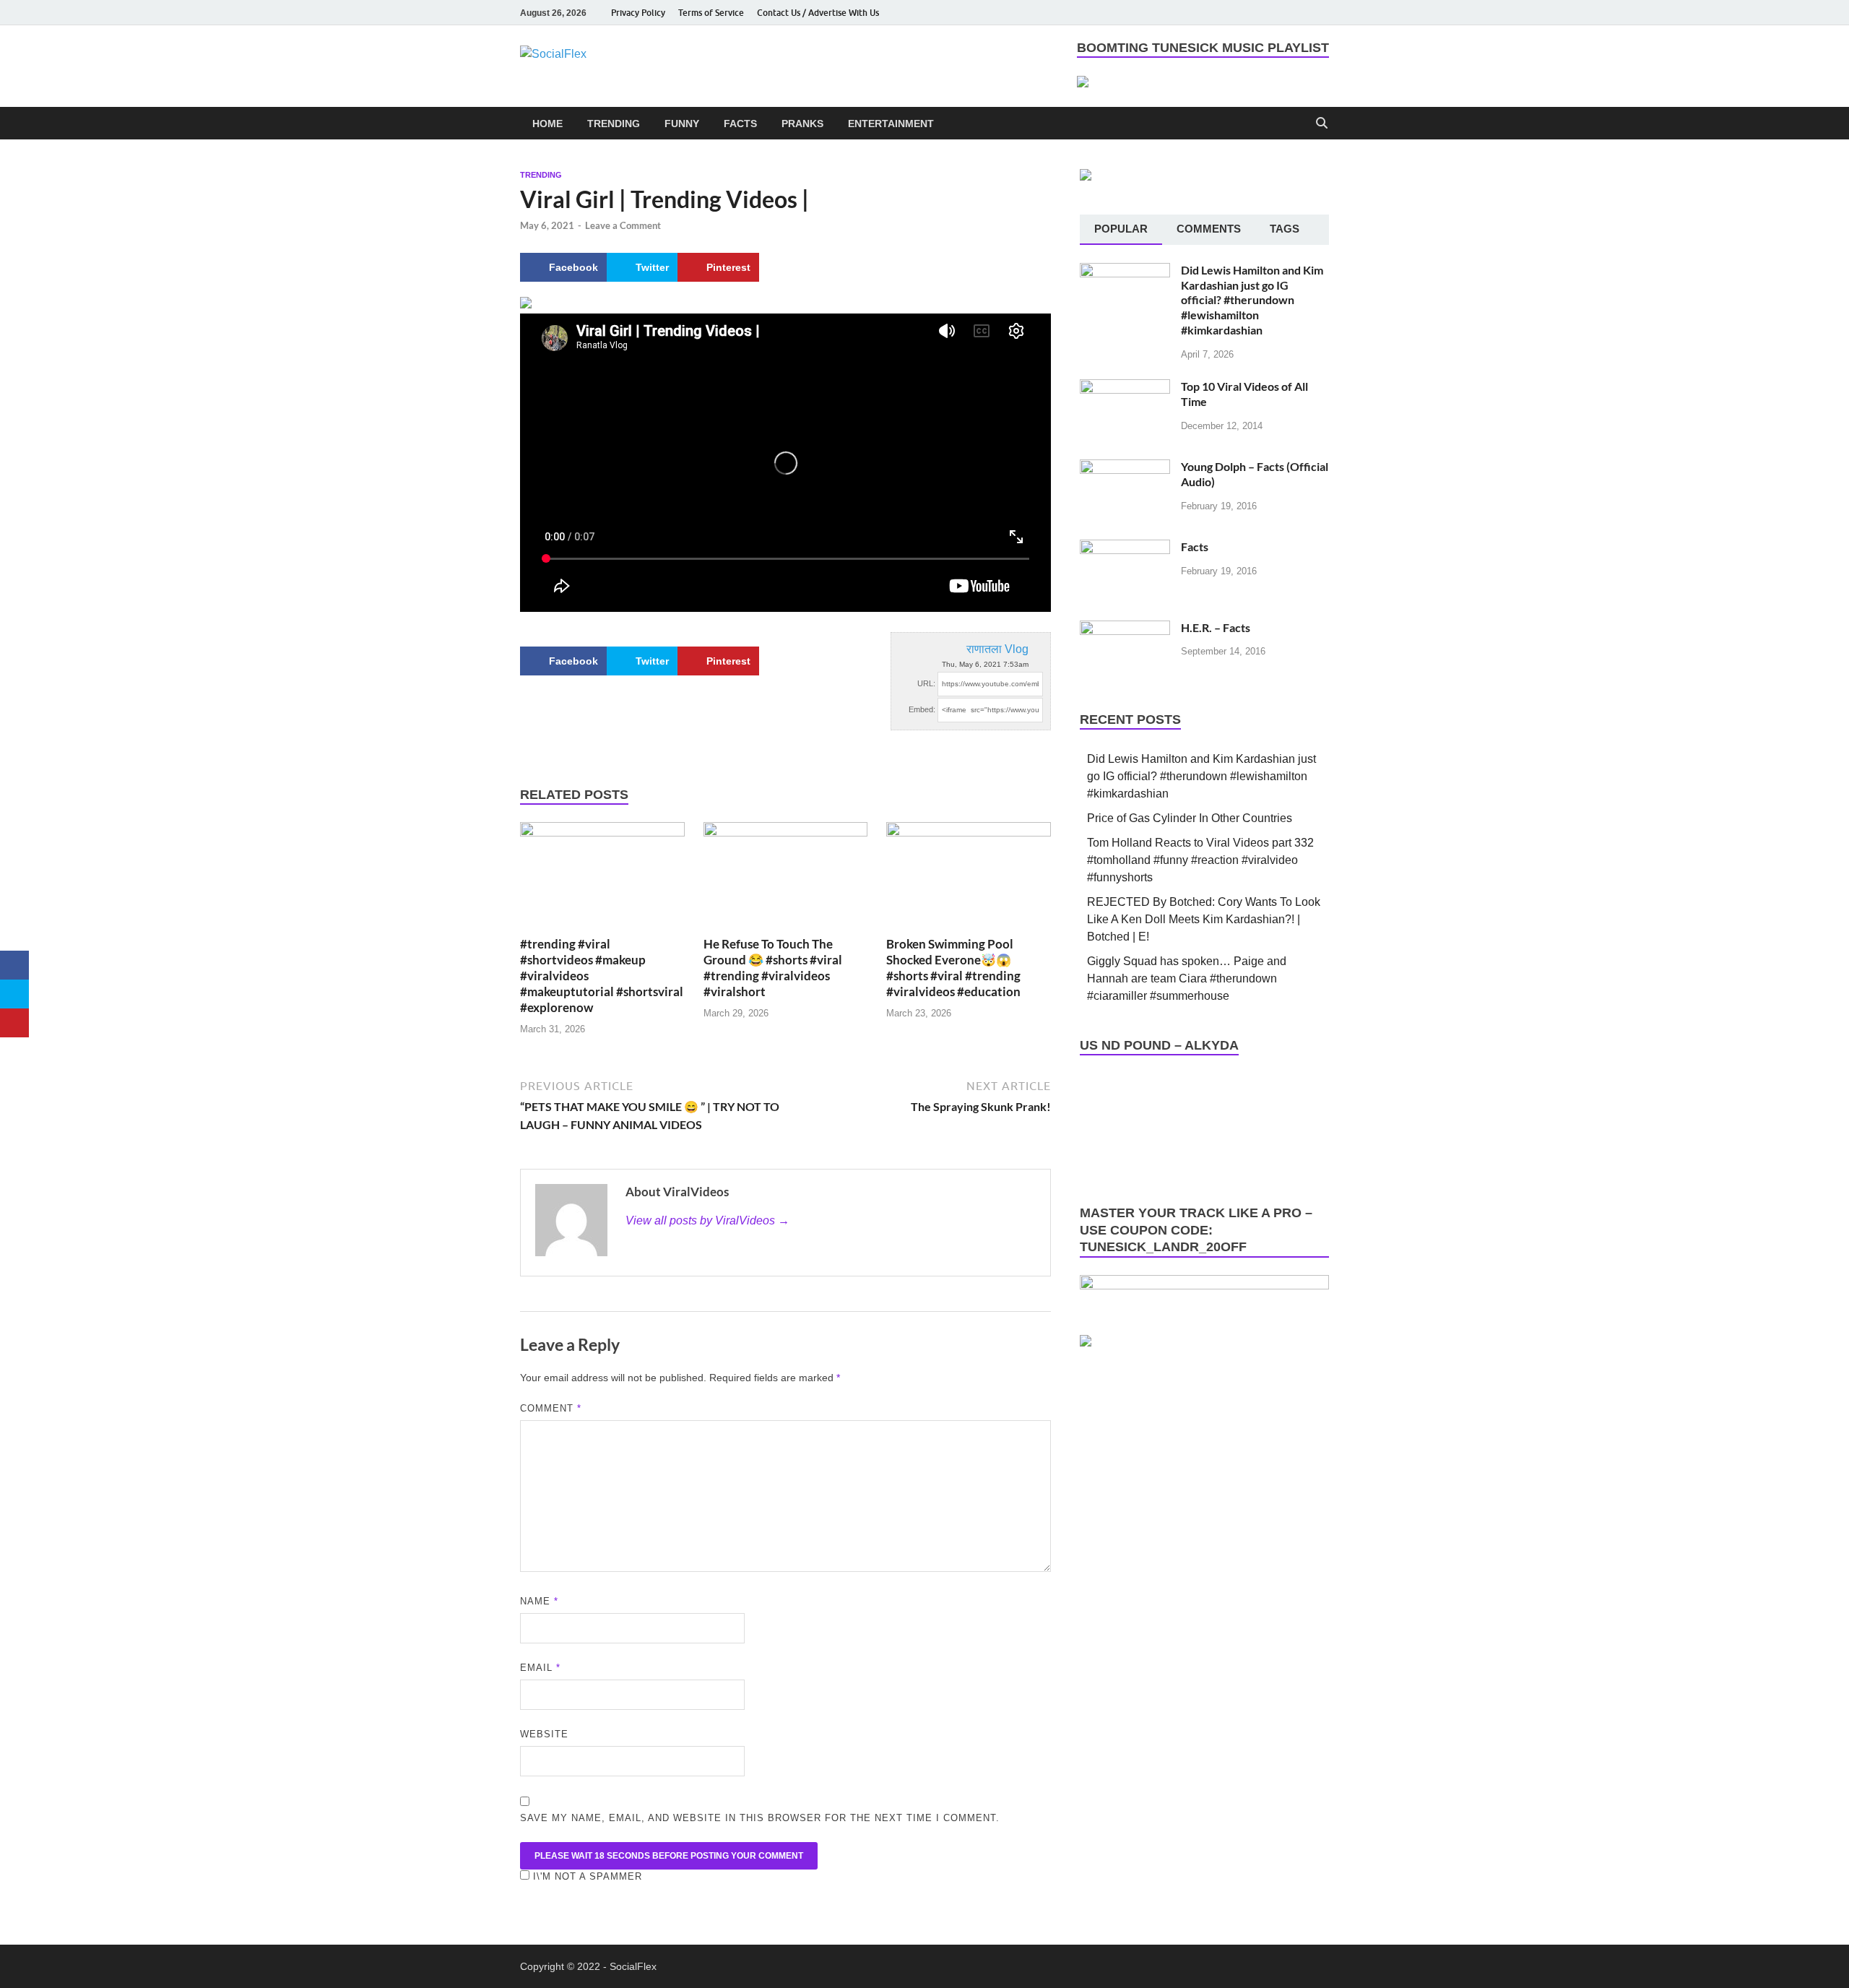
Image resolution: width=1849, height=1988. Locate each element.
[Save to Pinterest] (14, 1023)
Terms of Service (711, 13)
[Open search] (1322, 124)
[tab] (1121, 230)
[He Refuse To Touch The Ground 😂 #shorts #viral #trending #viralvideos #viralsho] (786, 878)
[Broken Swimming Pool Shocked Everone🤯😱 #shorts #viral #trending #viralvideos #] (969, 878)
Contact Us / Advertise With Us (818, 13)
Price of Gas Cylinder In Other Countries (1190, 818)
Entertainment (891, 124)
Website (544, 1734)
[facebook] (1219, 13)
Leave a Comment (623, 225)
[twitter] (1280, 13)
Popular (1121, 229)
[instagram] (1260, 13)
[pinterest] (1300, 13)
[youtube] (1239, 13)
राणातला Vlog (997, 649)
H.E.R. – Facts (1216, 627)
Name (539, 1601)
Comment (551, 1408)
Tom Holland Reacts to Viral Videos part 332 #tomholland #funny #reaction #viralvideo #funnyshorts (1200, 860)
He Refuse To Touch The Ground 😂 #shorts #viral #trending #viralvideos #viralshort (773, 968)
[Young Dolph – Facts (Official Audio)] (1125, 468)
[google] (1320, 13)
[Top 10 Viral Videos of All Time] (1125, 388)
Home (547, 124)
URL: (926, 683)
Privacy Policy (638, 13)
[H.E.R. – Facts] (1125, 629)
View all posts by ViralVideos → (707, 1220)
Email (540, 1668)
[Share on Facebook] (14, 965)
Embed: (922, 709)
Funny (682, 124)
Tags (1285, 229)
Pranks (802, 124)
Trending (614, 124)
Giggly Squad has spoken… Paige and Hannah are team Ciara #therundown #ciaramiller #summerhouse (1187, 978)
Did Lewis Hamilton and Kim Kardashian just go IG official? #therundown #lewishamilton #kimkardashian (1252, 300)
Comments (1209, 229)
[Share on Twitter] (14, 994)
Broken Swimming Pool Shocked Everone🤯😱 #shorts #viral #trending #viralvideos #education (953, 968)
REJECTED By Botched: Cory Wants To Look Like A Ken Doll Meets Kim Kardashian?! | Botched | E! (1204, 919)
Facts (740, 124)
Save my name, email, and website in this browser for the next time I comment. (760, 1818)
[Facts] (1125, 548)
